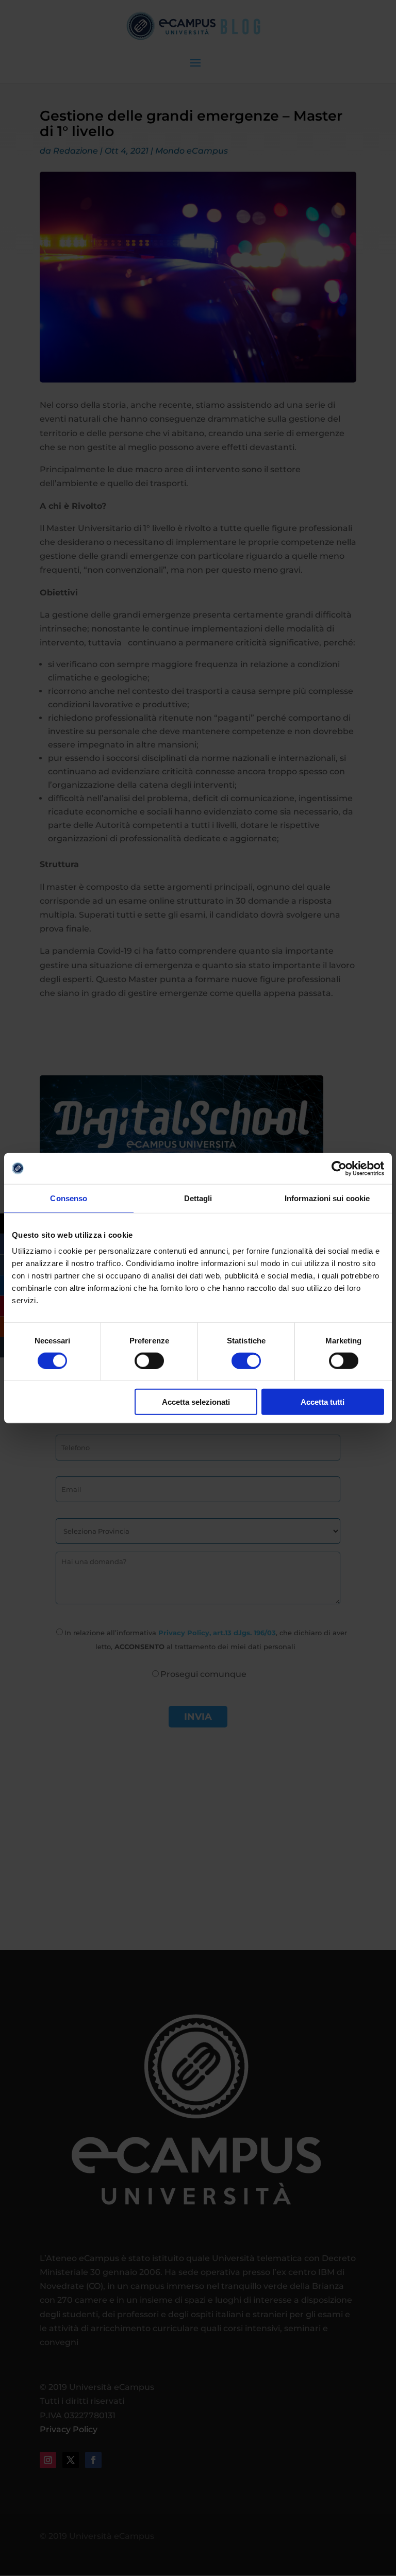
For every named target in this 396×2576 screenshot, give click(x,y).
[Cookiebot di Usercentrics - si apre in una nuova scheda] (339, 1168)
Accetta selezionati (196, 1402)
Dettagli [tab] (198, 1198)
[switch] (149, 1360)
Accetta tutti (323, 1402)
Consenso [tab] (69, 1198)
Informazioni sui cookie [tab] (327, 1198)
